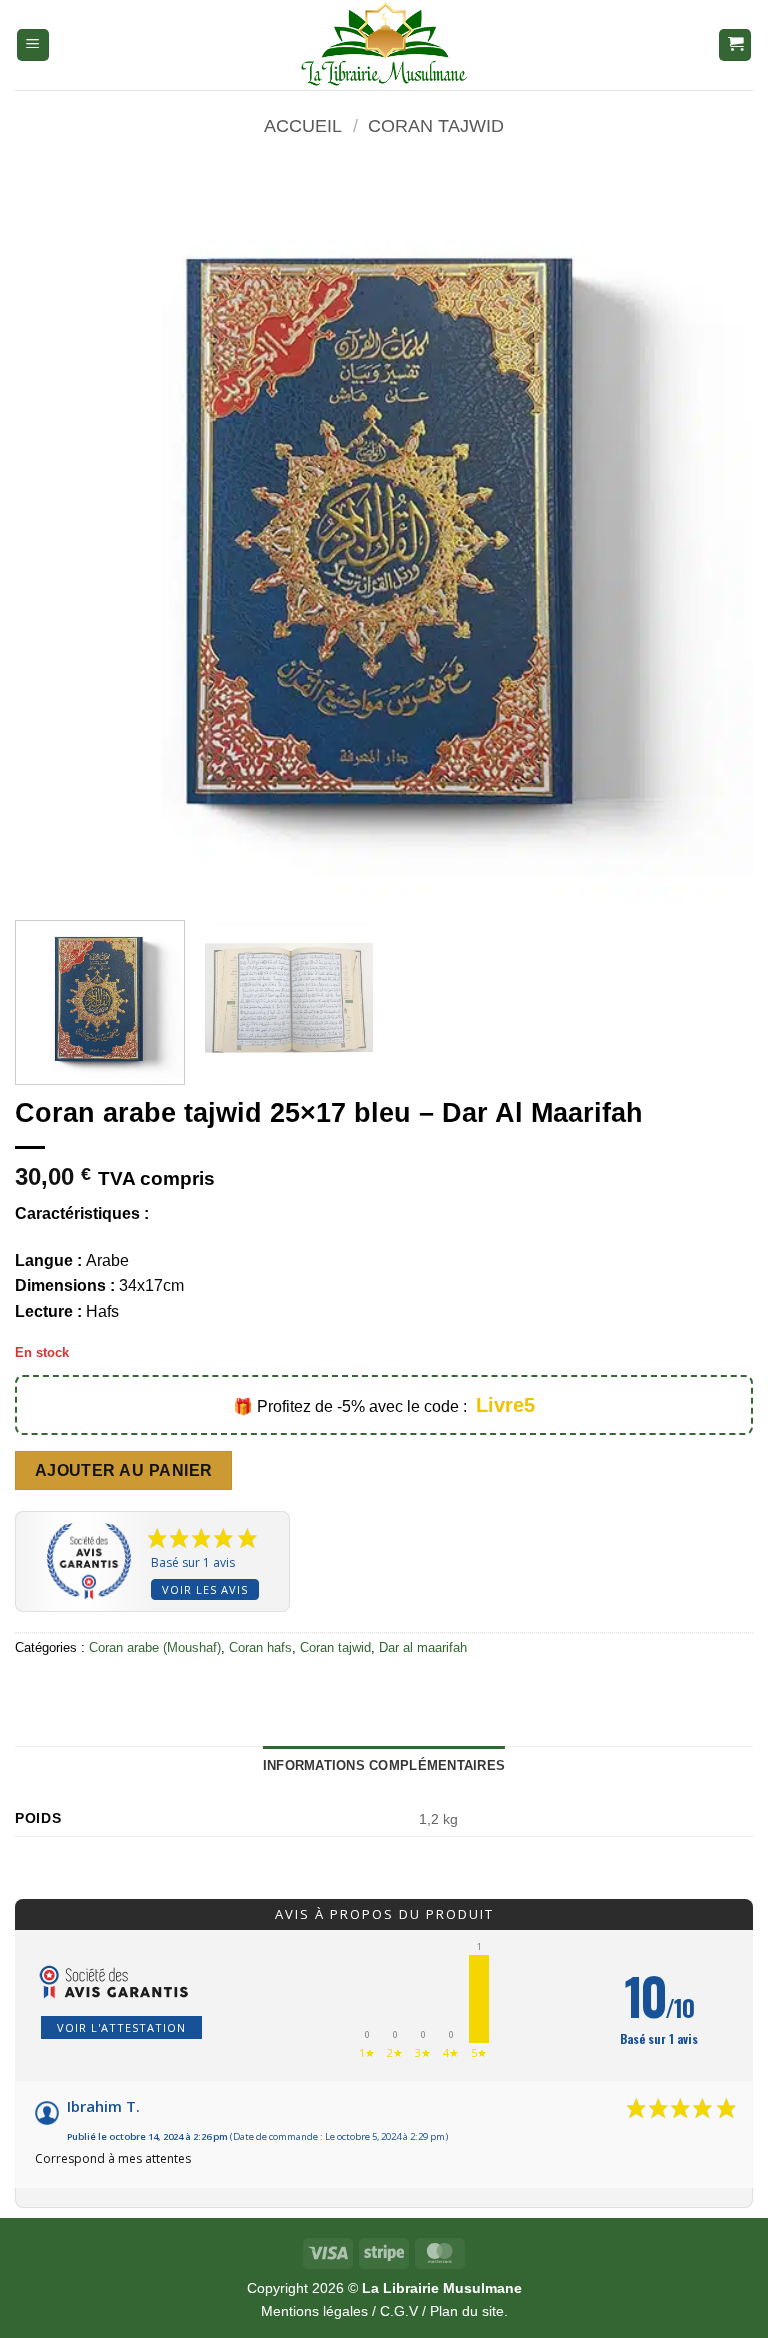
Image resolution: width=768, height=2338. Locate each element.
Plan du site (467, 2311)
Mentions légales (314, 2311)
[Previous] (55, 536)
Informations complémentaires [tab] (384, 1765)
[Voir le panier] (735, 45)
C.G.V (399, 2311)
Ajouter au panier (124, 1470)
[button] (33, 45)
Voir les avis (205, 1589)
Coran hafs (260, 1647)
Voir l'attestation (121, 2027)
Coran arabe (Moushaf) (155, 1647)
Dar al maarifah (423, 1647)
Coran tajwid (436, 125)
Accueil (303, 125)
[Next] (713, 536)
